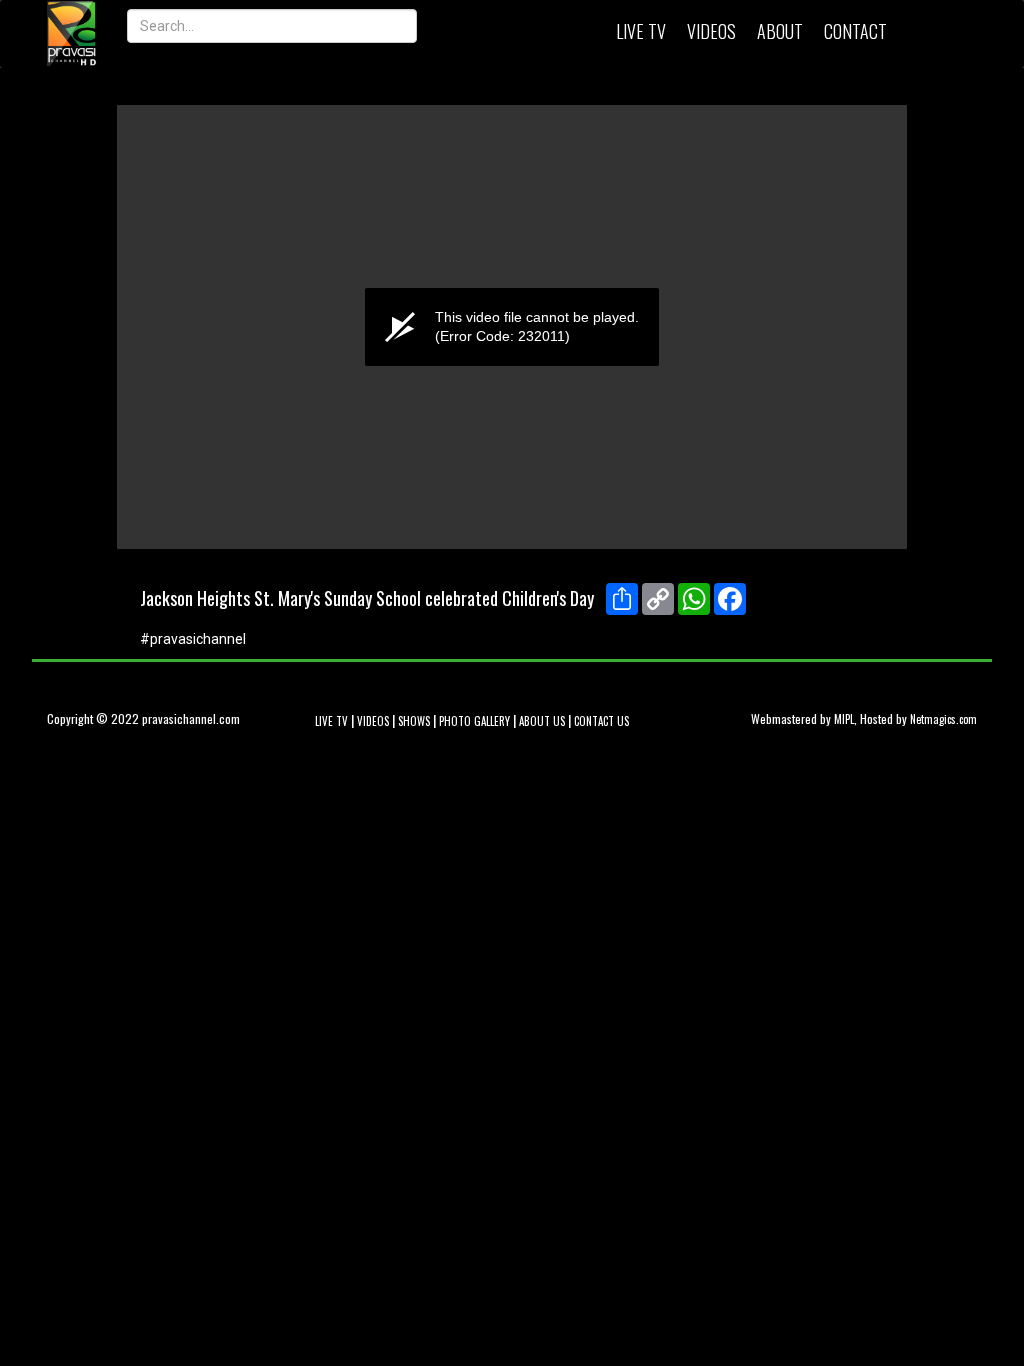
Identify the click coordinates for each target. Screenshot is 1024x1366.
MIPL (844, 719)
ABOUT (780, 31)
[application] (512, 327)
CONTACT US (601, 721)
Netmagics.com (943, 719)
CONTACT (855, 31)
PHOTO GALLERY (474, 721)
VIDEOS (711, 31)
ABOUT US (542, 721)
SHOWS (414, 721)
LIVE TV (641, 31)
